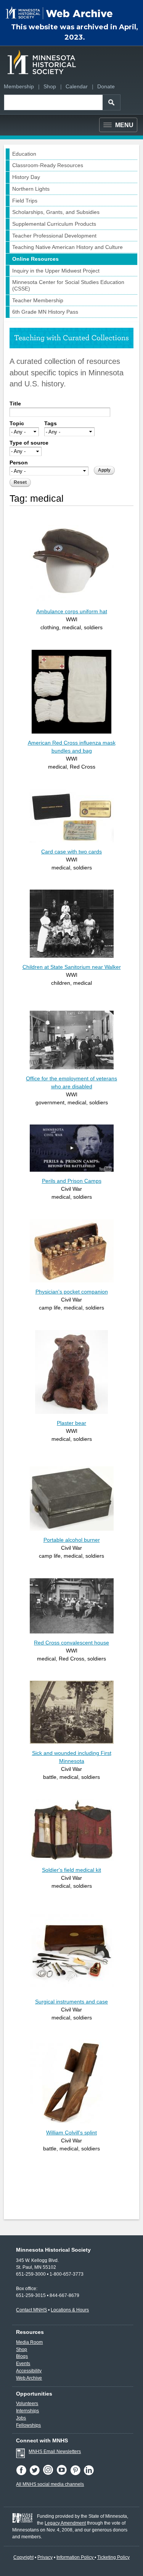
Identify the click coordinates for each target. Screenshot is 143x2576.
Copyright (23, 2557)
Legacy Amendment (65, 2523)
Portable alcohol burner (72, 1540)
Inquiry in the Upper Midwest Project (56, 271)
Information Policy (76, 2557)
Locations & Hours (70, 2310)
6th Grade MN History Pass (45, 312)
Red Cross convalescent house (71, 1643)
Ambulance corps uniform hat (72, 611)
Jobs (21, 2418)
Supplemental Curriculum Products (54, 224)
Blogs (22, 2356)
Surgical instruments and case (71, 2002)
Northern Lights (31, 189)
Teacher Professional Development (54, 236)
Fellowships (28, 2425)
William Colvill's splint (71, 2133)
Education (24, 154)
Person (19, 463)
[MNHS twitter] (36, 2474)
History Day (26, 177)
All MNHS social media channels (50, 2484)
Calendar (77, 86)
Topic (17, 423)
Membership (19, 86)
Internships (27, 2411)
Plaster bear (71, 1423)
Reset (20, 482)
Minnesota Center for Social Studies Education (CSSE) (68, 285)
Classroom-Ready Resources (48, 165)
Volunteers (27, 2404)
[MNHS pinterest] (77, 2474)
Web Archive (29, 2378)
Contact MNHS (31, 2310)
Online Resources (35, 259)
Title (15, 404)
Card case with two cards (71, 852)
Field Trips (25, 201)
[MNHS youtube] (63, 2474)
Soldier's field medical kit (71, 1870)
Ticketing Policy (113, 2557)
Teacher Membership (38, 300)
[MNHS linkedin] (90, 2474)
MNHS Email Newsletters (55, 2452)
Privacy (45, 2557)
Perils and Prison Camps (72, 1181)
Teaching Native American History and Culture (67, 247)
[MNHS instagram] (50, 2474)
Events (23, 2364)
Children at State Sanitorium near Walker (72, 967)
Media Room (29, 2342)
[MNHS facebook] (23, 2474)
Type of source (29, 443)
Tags (51, 423)
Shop (50, 86)
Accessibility (29, 2371)
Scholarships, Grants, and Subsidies (56, 212)
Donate (106, 86)
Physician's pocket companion (72, 1292)
